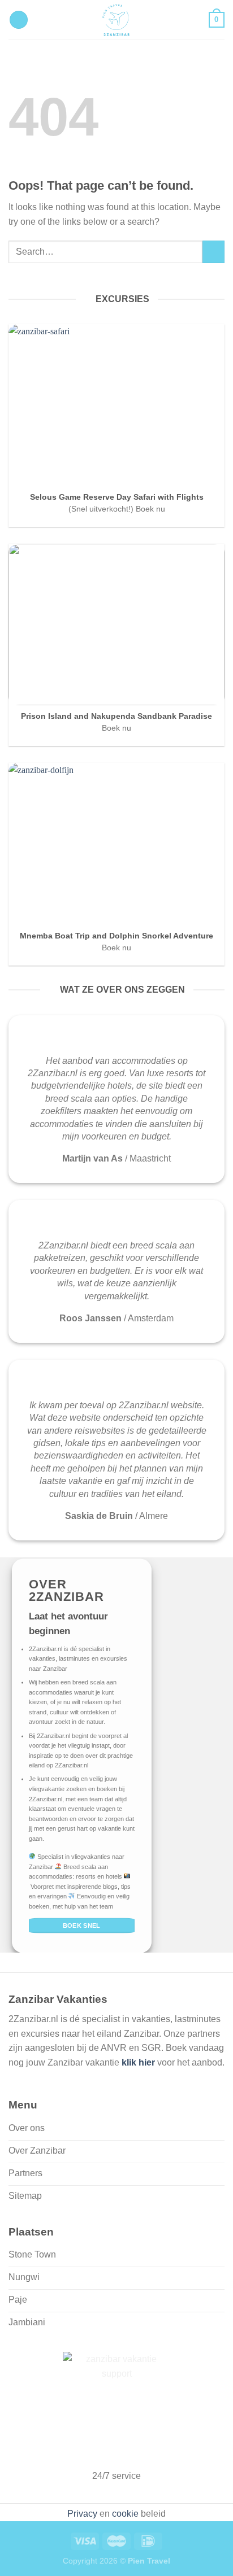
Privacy (82, 2514)
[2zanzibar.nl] (116, 20)
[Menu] (19, 20)
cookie (125, 2514)
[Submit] (213, 252)
